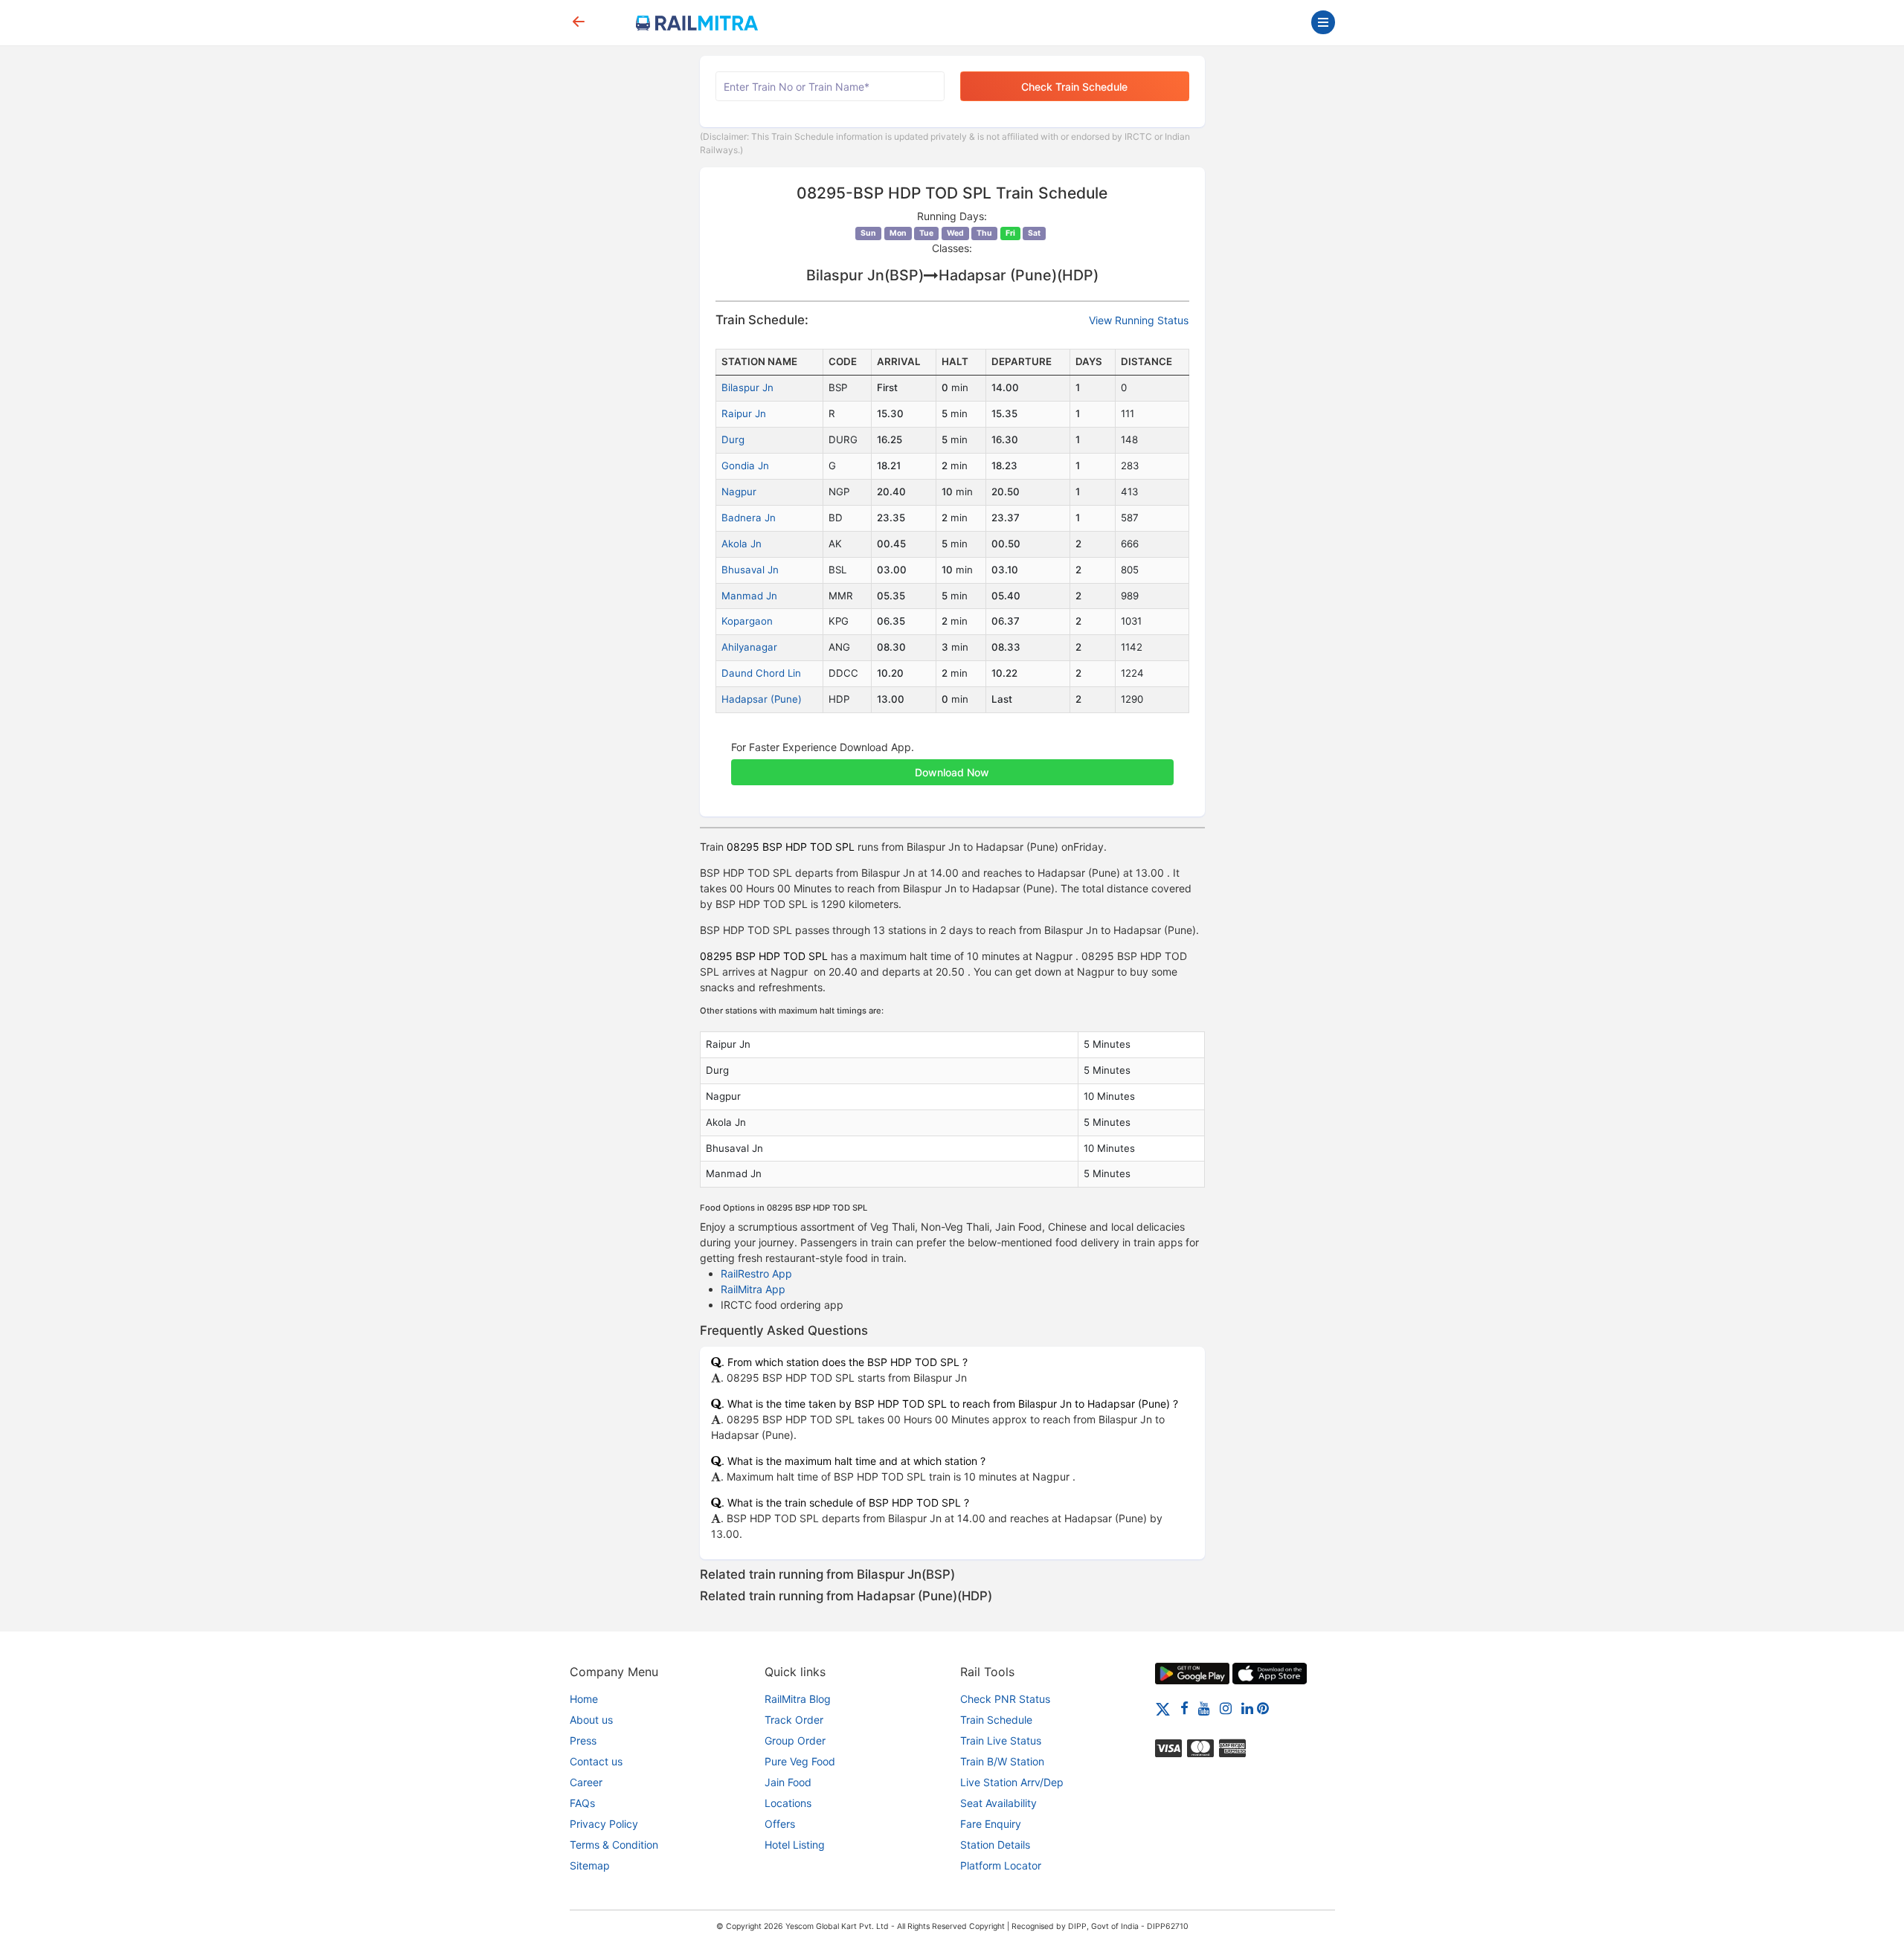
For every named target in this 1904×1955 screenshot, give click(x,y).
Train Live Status (1001, 1740)
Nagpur (739, 492)
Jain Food (788, 1782)
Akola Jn (742, 544)
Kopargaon (747, 621)
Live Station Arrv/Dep (1012, 1782)
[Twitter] (1163, 1708)
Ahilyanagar (749, 647)
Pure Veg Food (800, 1761)
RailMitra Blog (798, 1699)
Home (584, 1699)
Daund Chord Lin (761, 673)
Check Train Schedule (1074, 87)
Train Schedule (996, 1720)
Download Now (952, 772)
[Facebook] (1184, 1708)
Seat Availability (998, 1803)
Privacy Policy (604, 1824)
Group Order (795, 1740)
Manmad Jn (749, 596)
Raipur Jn (744, 413)
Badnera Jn (749, 518)
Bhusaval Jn (750, 570)
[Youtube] (1204, 1708)
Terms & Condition (614, 1845)
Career (586, 1782)
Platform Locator (1001, 1865)
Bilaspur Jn (747, 387)
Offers (780, 1824)
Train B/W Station (1002, 1761)
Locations (788, 1803)
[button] (952, 764)
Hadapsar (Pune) (762, 699)
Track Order (794, 1720)
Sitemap (590, 1865)
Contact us (596, 1761)
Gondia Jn (745, 466)
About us (591, 1720)
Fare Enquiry (991, 1824)
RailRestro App (756, 1273)
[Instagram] (1226, 1708)
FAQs (582, 1803)
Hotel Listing (795, 1845)
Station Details (995, 1845)
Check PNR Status (1005, 1699)
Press (583, 1740)
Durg (733, 439)
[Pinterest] (1263, 1708)
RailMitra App (753, 1289)
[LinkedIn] (1247, 1708)
